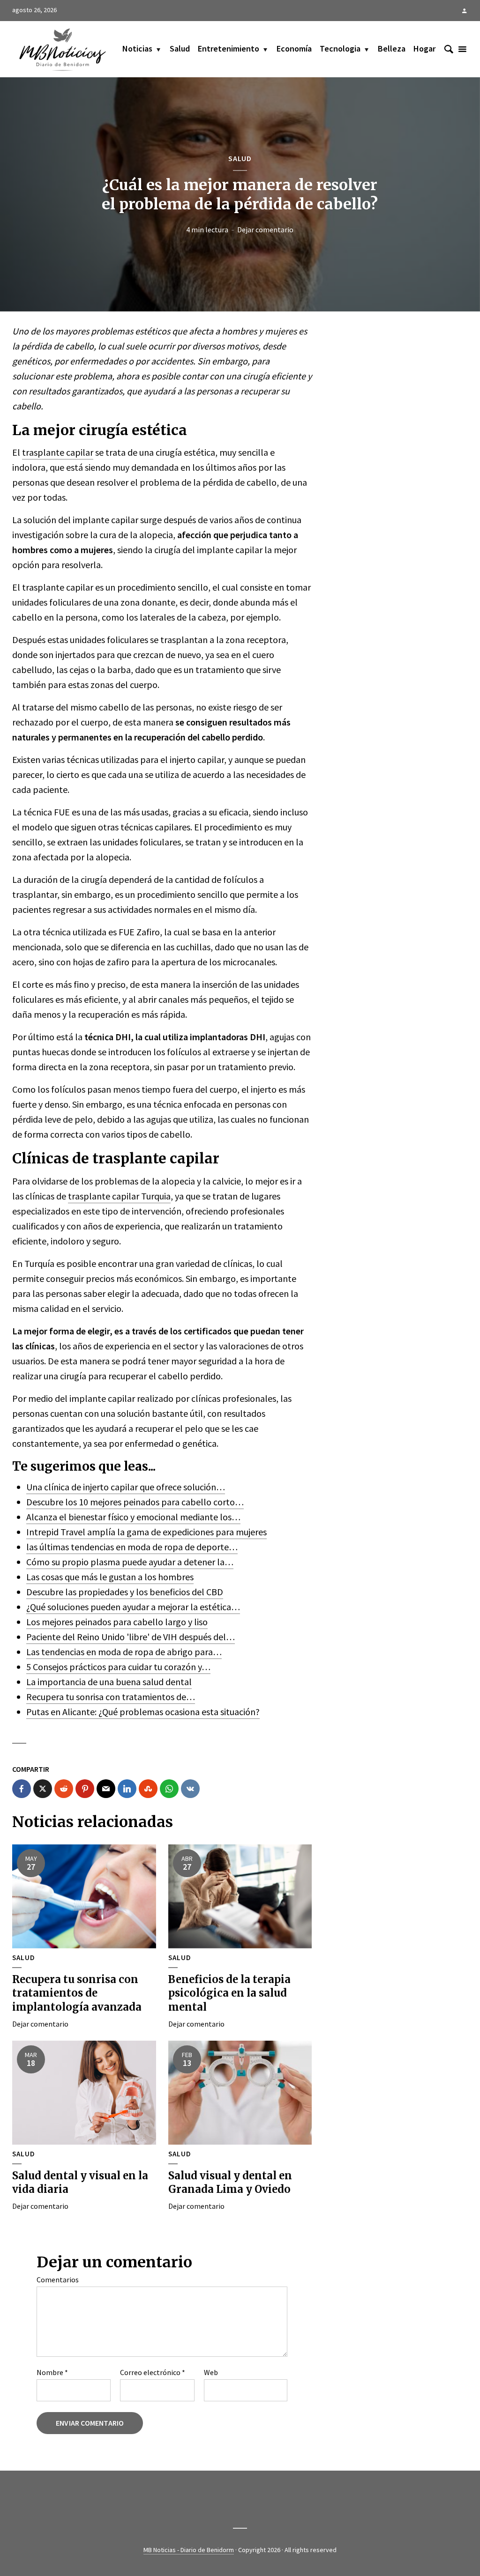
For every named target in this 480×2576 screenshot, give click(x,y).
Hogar (424, 48)
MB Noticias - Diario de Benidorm (189, 2550)
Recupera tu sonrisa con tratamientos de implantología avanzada (77, 1993)
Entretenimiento (229, 48)
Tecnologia (340, 48)
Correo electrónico (153, 2372)
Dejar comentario (265, 229)
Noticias (137, 48)
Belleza (392, 48)
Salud (180, 48)
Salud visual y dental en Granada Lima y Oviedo (230, 2183)
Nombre (52, 2372)
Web (211, 2372)
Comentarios (58, 2280)
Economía (294, 48)
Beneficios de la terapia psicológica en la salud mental (229, 1993)
